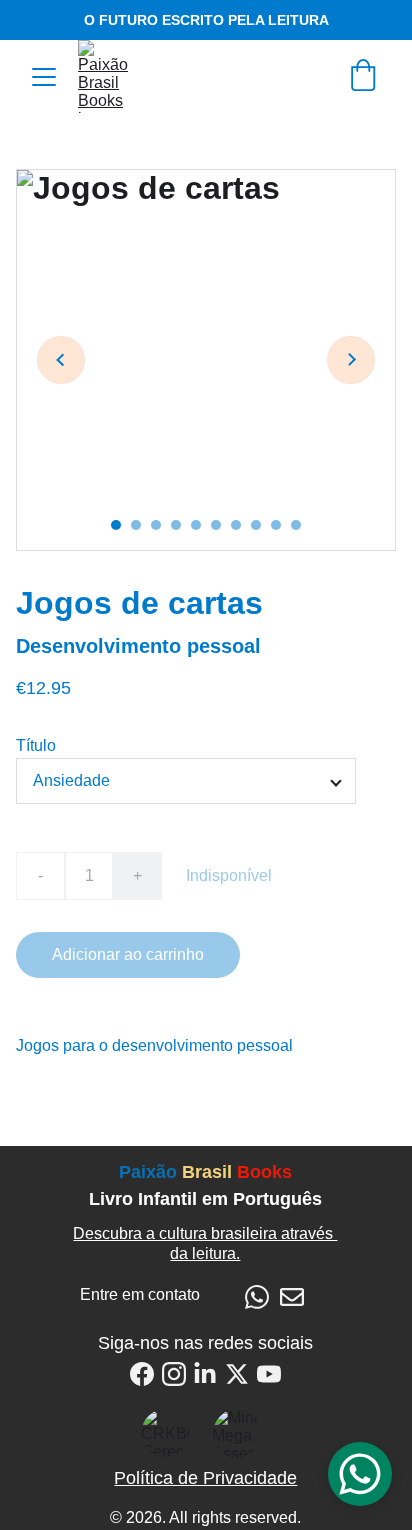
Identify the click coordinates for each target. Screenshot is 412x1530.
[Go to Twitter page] (237, 1374)
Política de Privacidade (205, 1478)
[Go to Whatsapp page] (257, 1297)
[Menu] (44, 77)
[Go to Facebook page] (142, 1374)
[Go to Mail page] (292, 1297)
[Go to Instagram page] (174, 1374)
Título (36, 745)
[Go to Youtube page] (269, 1374)
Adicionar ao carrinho (128, 954)
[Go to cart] (363, 77)
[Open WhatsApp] (360, 1474)
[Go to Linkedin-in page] (205, 1374)
